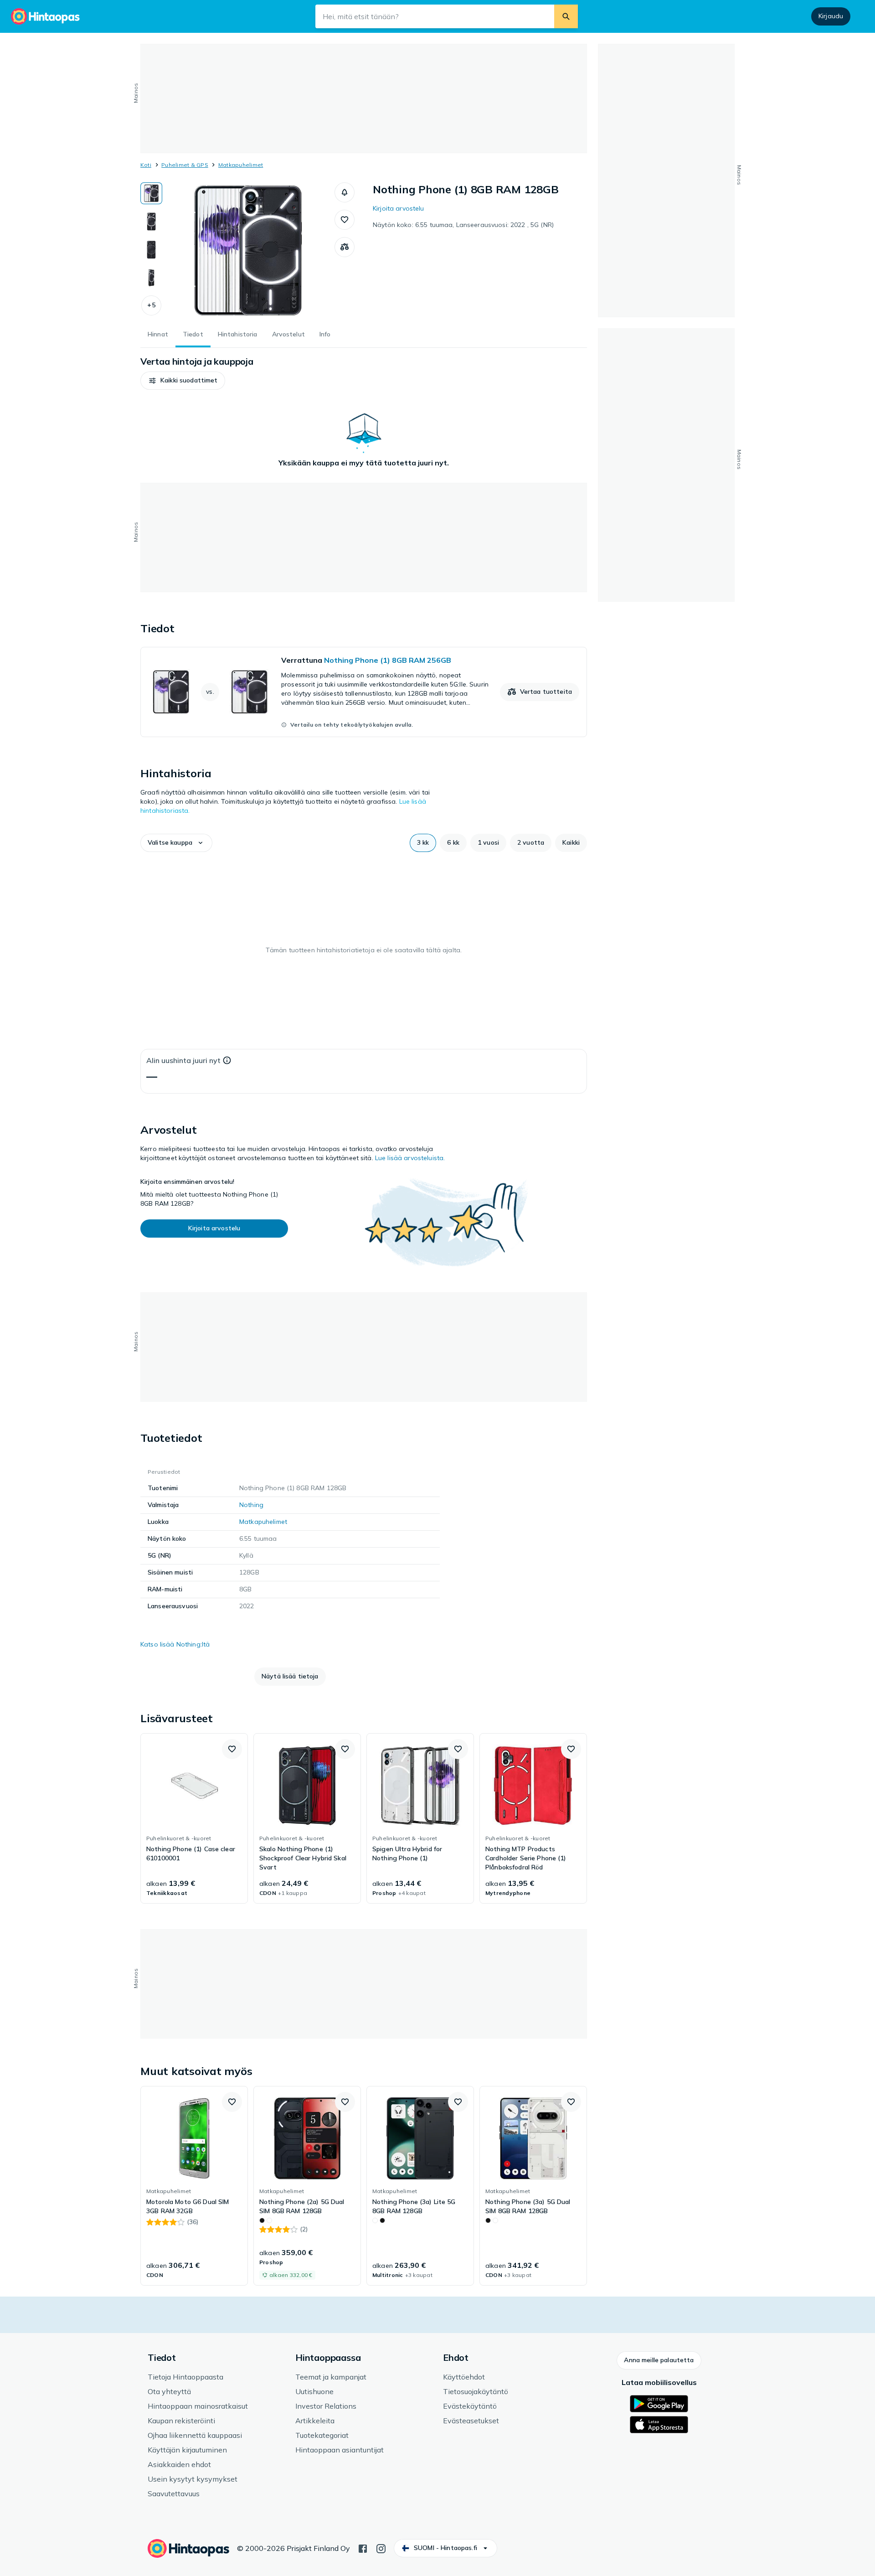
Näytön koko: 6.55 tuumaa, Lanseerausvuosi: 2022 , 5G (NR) (463, 225)
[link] (364, 692)
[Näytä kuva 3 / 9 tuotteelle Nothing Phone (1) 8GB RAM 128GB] (151, 250)
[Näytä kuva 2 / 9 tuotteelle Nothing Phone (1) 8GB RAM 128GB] (151, 222)
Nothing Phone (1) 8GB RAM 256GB (388, 660)
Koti (146, 165)
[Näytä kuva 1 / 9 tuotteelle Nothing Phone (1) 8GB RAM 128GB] (151, 193)
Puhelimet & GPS (185, 165)
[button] (151, 305)
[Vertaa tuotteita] (345, 247)
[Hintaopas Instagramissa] (381, 2548)
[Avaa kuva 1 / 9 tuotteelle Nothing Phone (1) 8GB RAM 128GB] (248, 251)
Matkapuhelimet (241, 165)
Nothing (251, 1505)
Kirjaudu (831, 16)
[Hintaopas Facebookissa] (363, 2548)
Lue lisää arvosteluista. (410, 1158)
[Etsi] (566, 16)
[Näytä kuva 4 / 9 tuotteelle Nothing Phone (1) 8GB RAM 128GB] (151, 278)
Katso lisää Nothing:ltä (175, 1644)
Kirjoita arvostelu (399, 208)
